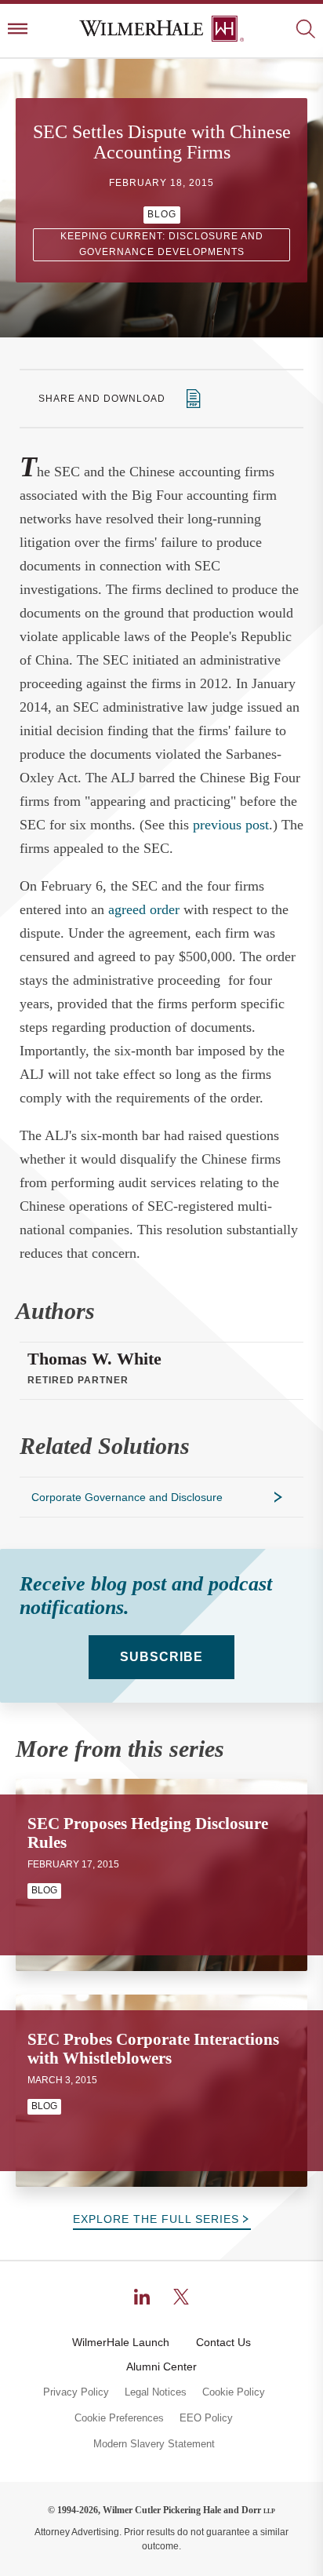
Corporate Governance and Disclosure (127, 1497)
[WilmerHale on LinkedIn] (142, 2297)
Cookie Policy (234, 2392)
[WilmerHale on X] (181, 2297)
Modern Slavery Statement (154, 2444)
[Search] (305, 30)
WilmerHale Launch (121, 2342)
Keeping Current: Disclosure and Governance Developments (162, 244)
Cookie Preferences (119, 2418)
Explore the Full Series (156, 2219)
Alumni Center (161, 2366)
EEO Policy (206, 2418)
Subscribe (161, 1657)
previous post (231, 825)
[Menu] (18, 30)
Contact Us (223, 2342)
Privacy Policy (76, 2392)
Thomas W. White (94, 1359)
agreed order (144, 909)
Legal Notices (156, 2392)
